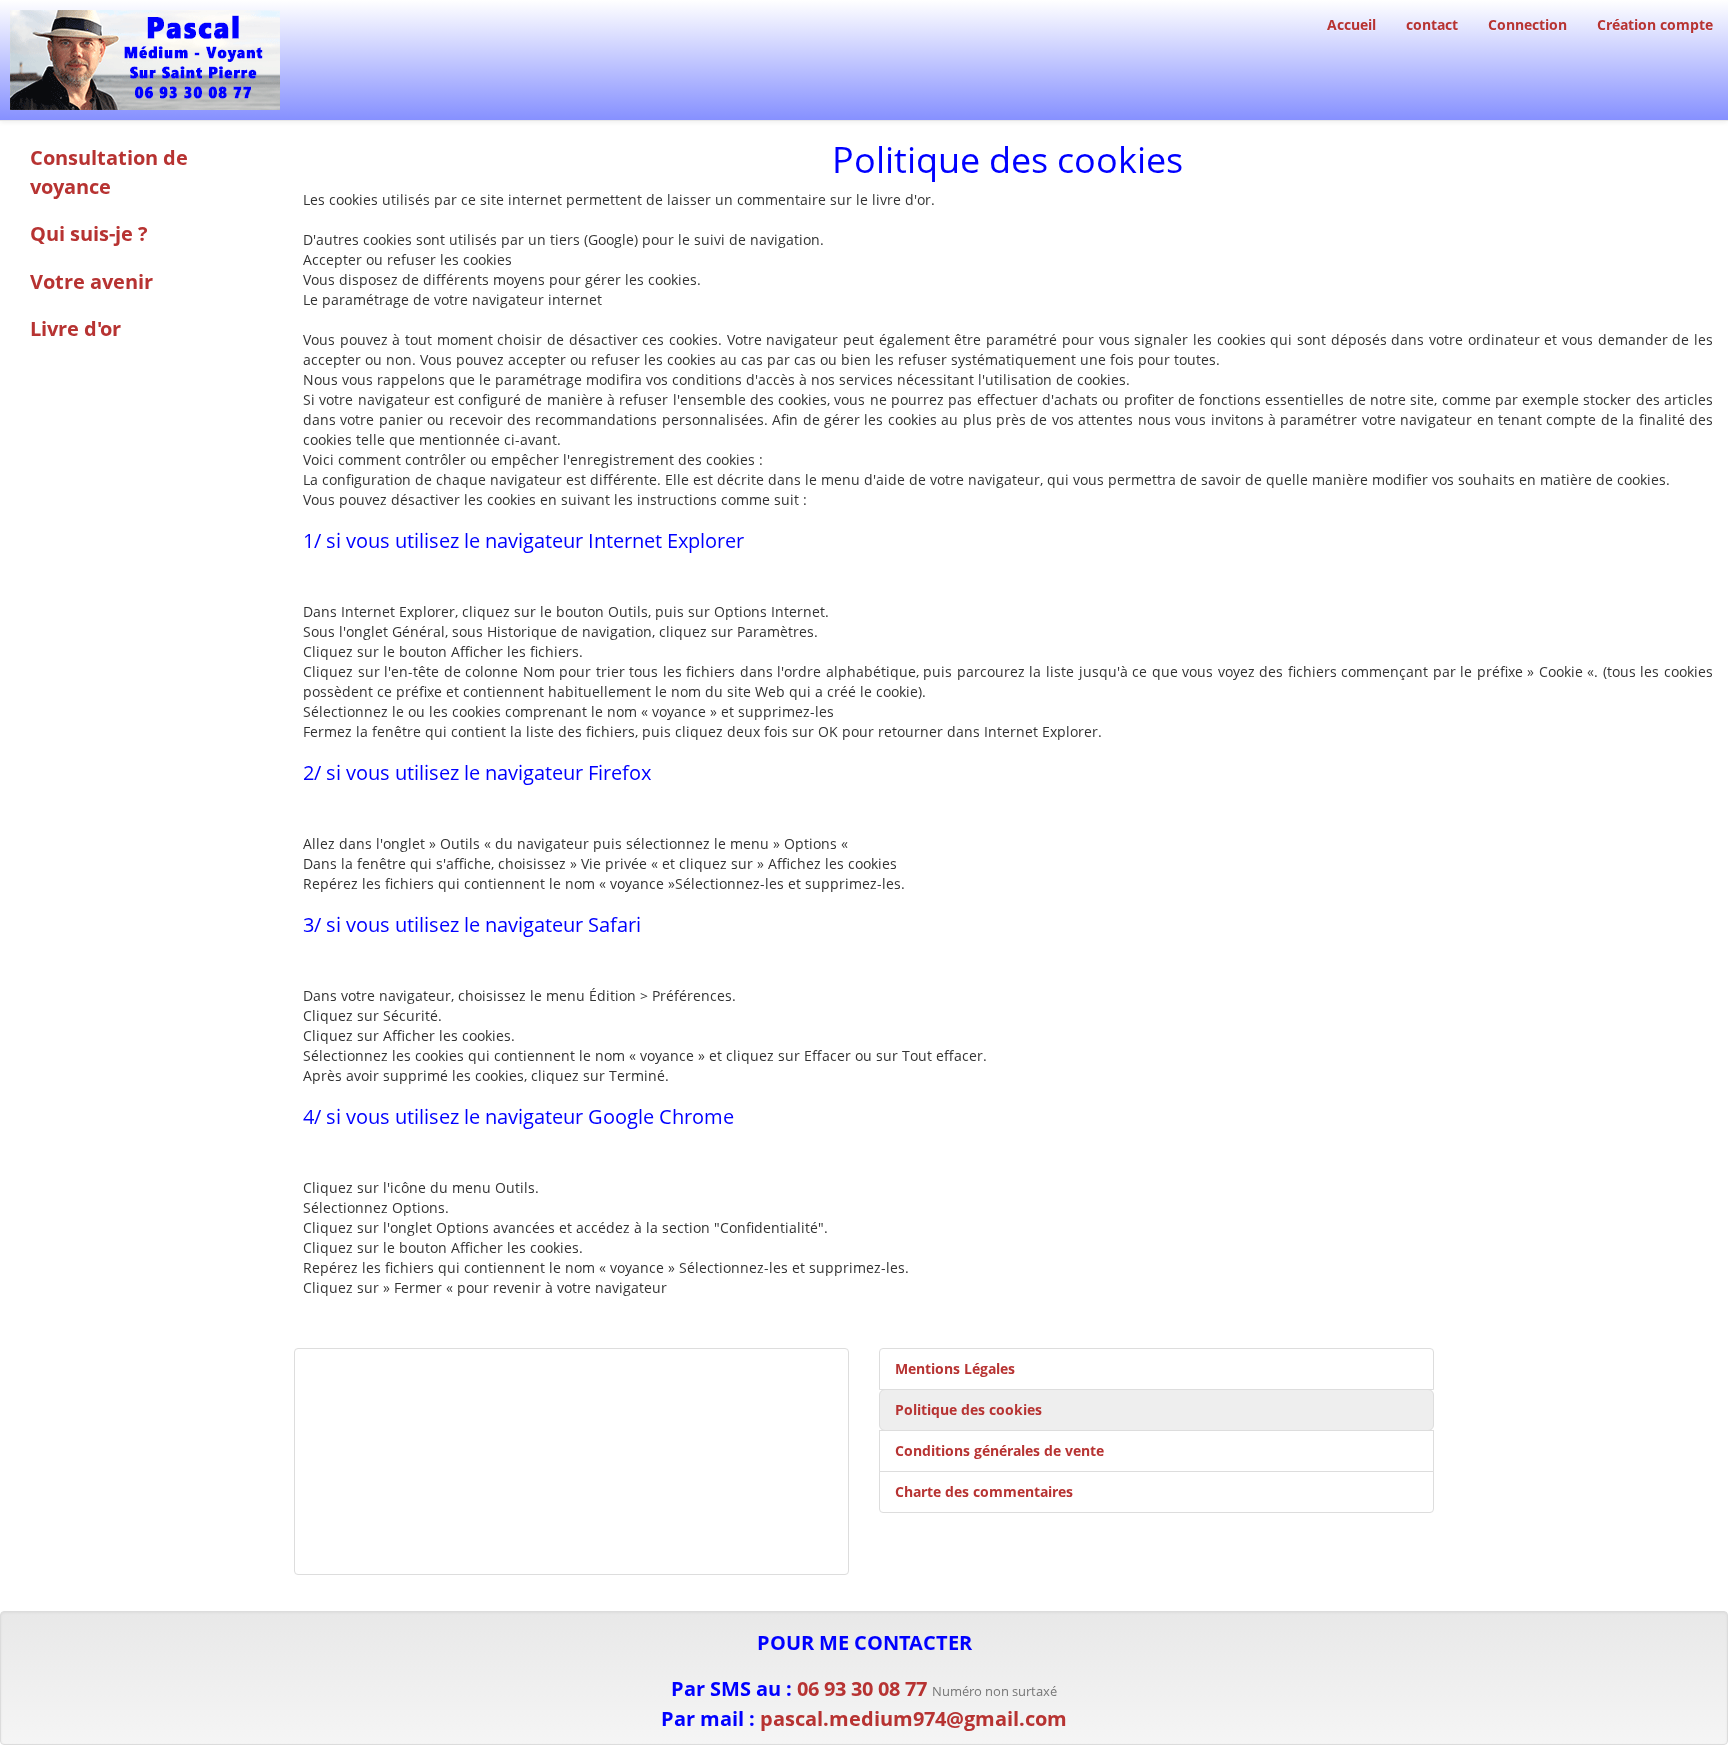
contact (1432, 24)
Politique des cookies (968, 1409)
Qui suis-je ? (89, 233)
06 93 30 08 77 (862, 1688)
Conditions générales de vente (999, 1450)
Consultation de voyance (109, 172)
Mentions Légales (955, 1368)
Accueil (1351, 24)
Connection (1527, 24)
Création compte (1655, 24)
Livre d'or (75, 328)
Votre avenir (91, 281)
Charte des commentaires (984, 1491)
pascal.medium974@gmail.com (913, 1718)
